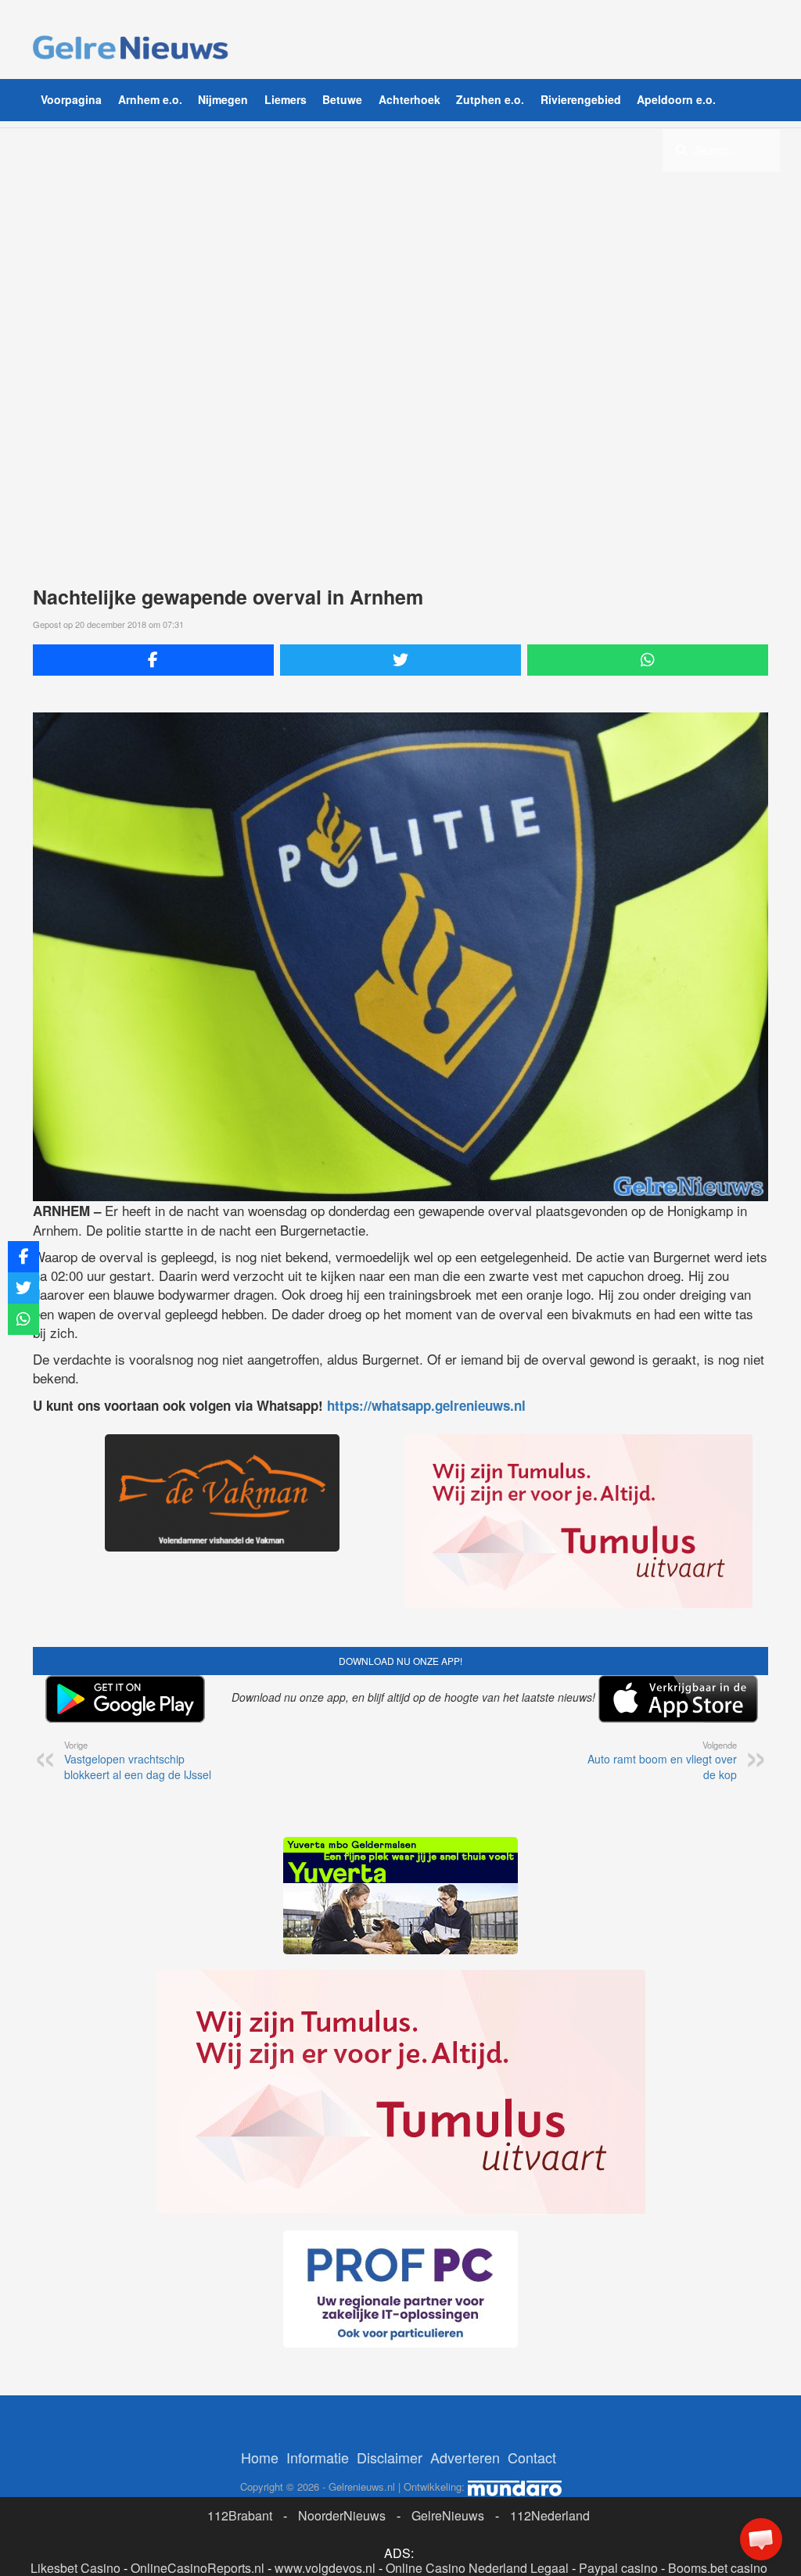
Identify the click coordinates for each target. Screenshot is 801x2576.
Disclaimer (390, 2457)
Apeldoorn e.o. (676, 99)
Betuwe (342, 99)
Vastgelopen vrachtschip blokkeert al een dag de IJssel (138, 1760)
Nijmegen (223, 99)
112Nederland (550, 2515)
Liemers (286, 99)
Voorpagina (71, 99)
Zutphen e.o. (490, 99)
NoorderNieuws (342, 2515)
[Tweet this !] (400, 660)
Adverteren (465, 2457)
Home (260, 2457)
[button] (761, 2539)
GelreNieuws (448, 2515)
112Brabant (240, 2515)
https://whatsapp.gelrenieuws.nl (426, 1405)
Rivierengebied (581, 99)
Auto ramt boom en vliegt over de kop (662, 1760)
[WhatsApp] (648, 660)
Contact (532, 2457)
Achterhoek (409, 99)
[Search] (681, 149)
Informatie (318, 2457)
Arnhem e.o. (150, 99)
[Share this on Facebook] (153, 660)
